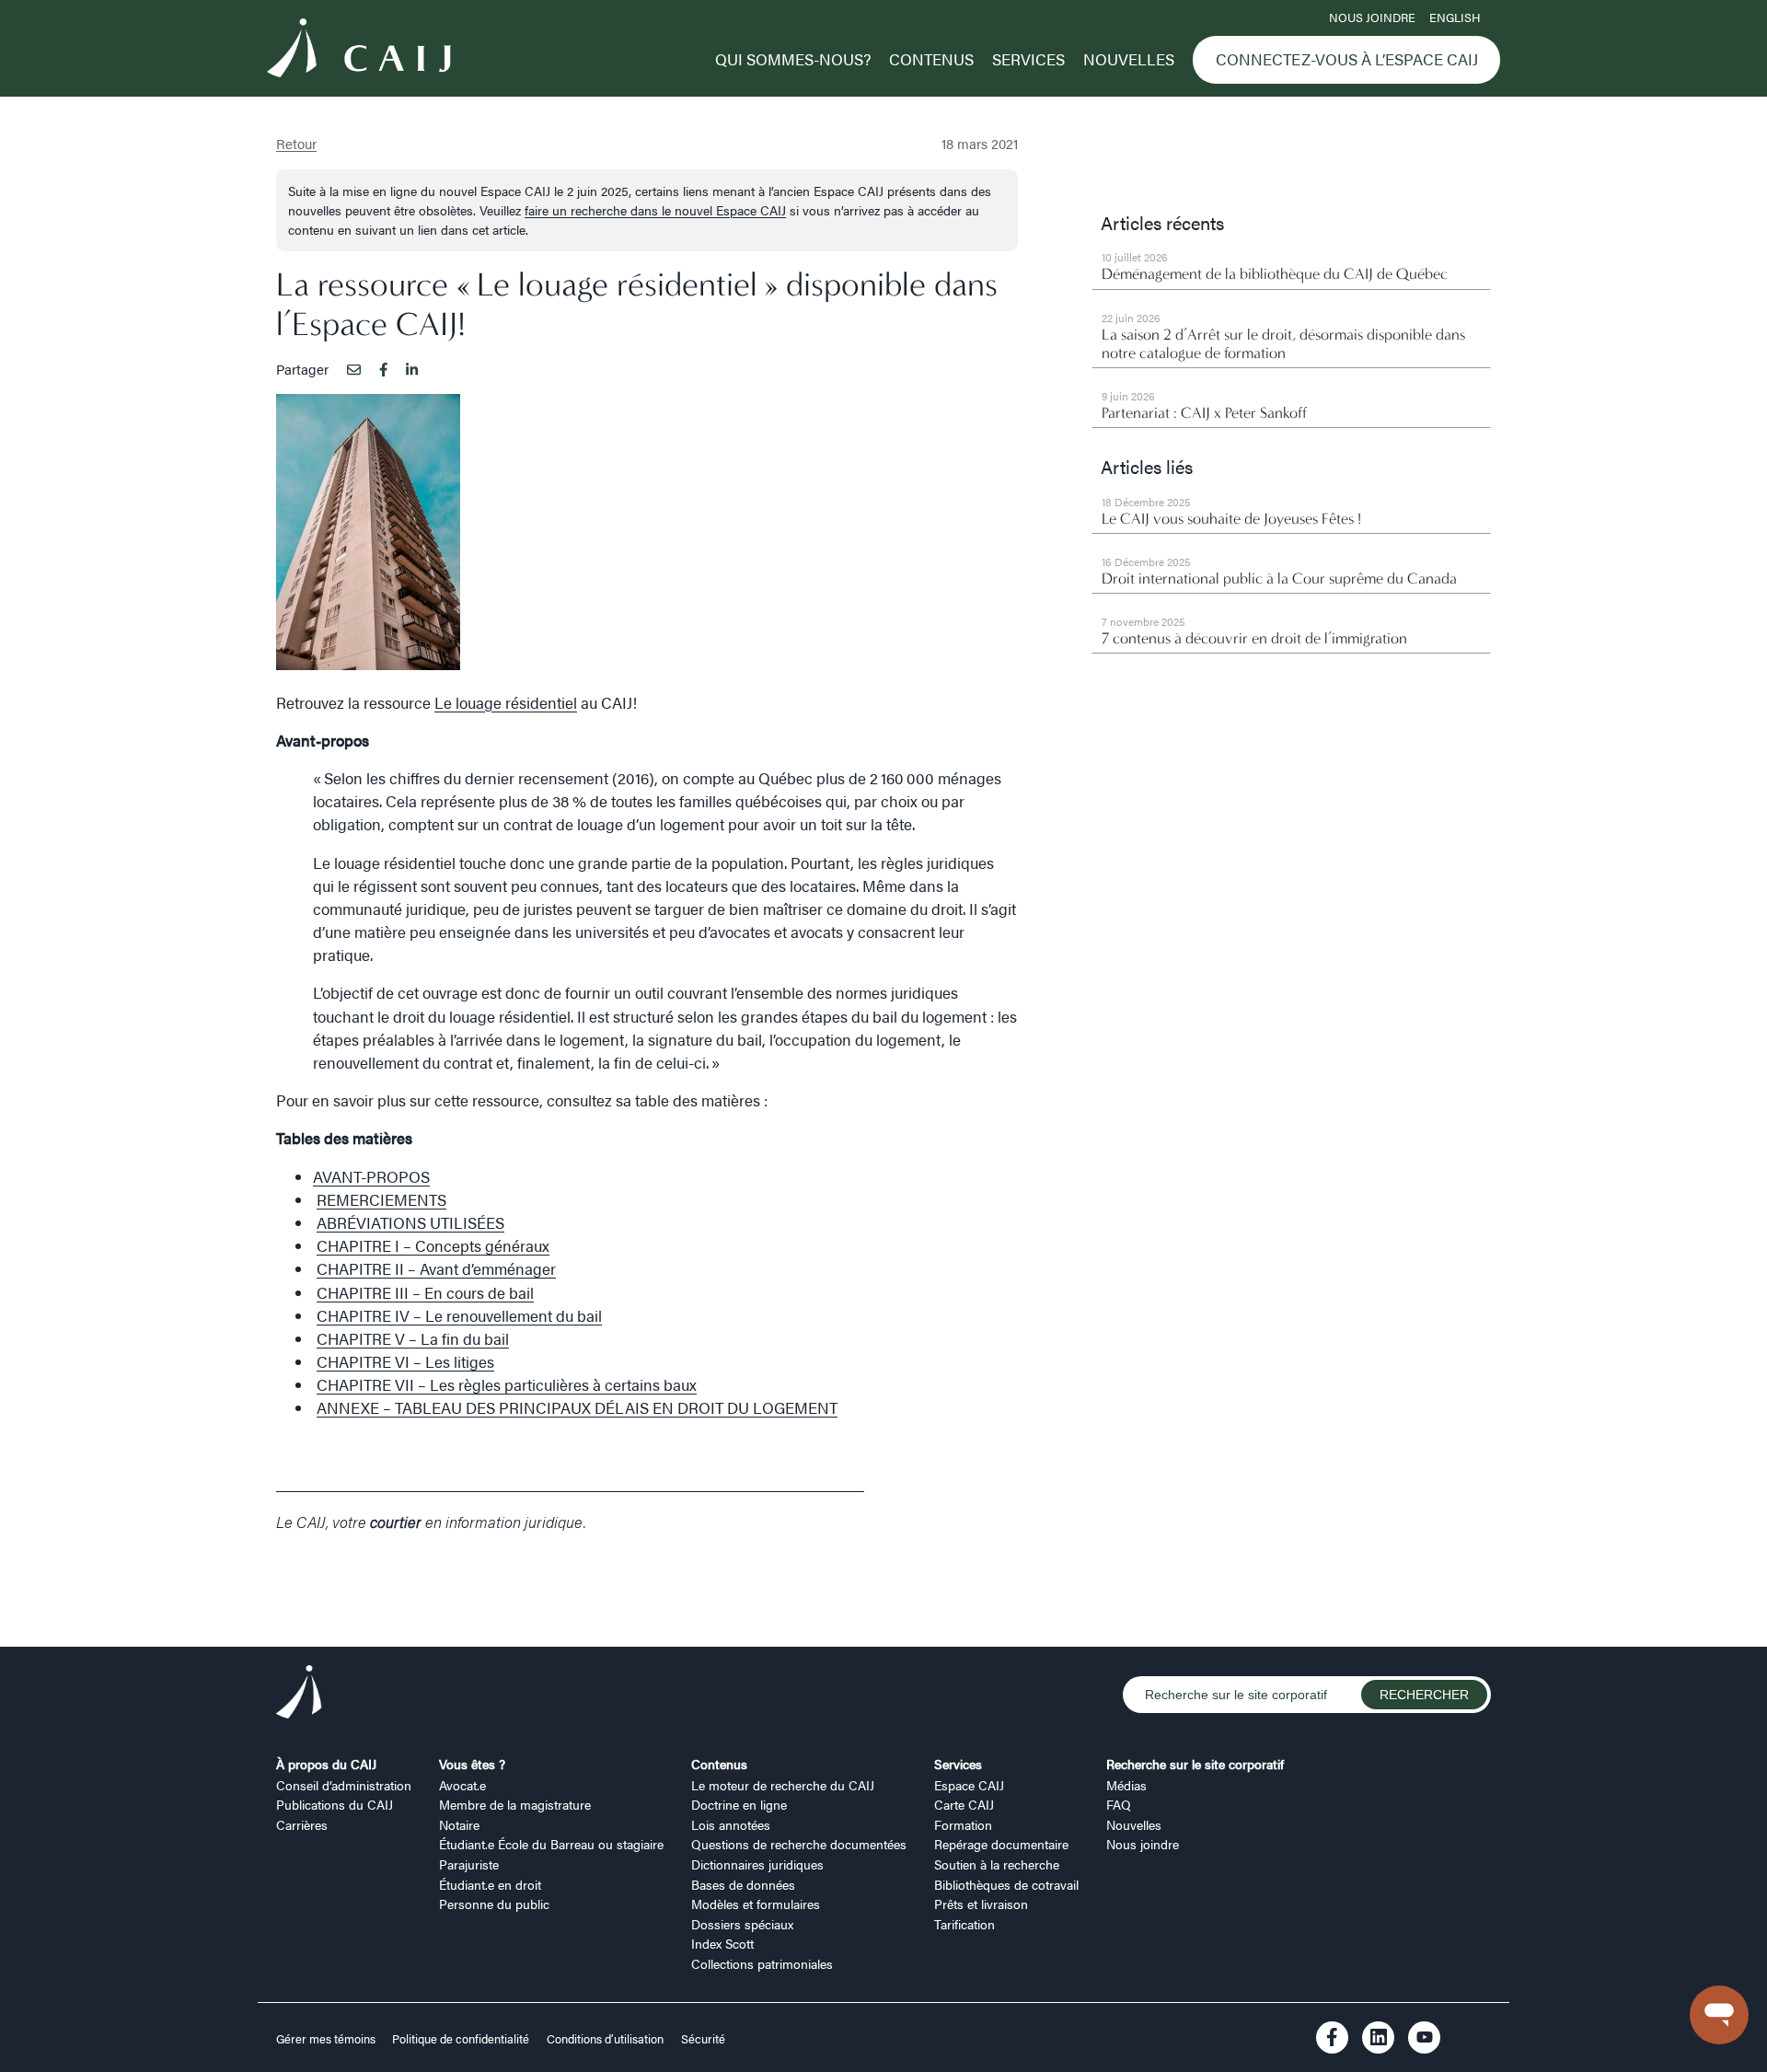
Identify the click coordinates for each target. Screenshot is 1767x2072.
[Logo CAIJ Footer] (299, 1695)
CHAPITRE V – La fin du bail (413, 1338)
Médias (1126, 1785)
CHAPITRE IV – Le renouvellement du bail (459, 1315)
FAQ (1119, 1804)
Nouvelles (1129, 59)
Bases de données (743, 1884)
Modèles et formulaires (756, 1904)
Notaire (459, 1824)
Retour (296, 143)
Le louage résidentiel (506, 702)
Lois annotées (731, 1824)
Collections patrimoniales (762, 1963)
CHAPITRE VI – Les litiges (405, 1361)
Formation (963, 1824)
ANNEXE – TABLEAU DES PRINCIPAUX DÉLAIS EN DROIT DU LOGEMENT (577, 1407)
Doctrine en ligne (739, 1804)
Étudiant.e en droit (490, 1884)
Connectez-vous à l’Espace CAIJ (1347, 59)
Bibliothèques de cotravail (1006, 1884)
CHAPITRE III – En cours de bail (425, 1292)
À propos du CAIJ (326, 1764)
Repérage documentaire (1001, 1844)
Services (1028, 59)
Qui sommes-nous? (793, 59)
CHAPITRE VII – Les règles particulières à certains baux (507, 1384)
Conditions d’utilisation (605, 2039)
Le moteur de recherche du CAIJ (783, 1785)
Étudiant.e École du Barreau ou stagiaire (551, 1844)
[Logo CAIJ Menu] (359, 51)
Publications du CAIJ (335, 1804)
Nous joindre (1372, 17)
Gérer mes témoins (327, 2039)
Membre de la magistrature (515, 1804)
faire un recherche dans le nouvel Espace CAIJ (655, 210)
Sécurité (703, 2039)
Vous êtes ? (472, 1764)
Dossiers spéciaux (742, 1924)
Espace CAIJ (969, 1785)
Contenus (931, 59)
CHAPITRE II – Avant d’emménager (436, 1268)
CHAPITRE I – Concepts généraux (433, 1245)
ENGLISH (1455, 17)
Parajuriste (469, 1864)
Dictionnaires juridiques (757, 1864)
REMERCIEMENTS (381, 1199)
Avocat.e (462, 1785)
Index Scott (722, 1943)
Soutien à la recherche (997, 1864)
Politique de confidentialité (461, 2039)
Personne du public (494, 1904)
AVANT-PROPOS (371, 1176)
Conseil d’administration (344, 1785)
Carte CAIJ (964, 1804)
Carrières (302, 1824)
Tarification (964, 1924)
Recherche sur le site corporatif (1195, 1764)
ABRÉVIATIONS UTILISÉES (410, 1222)
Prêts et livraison (981, 1904)
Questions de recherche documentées (799, 1844)
